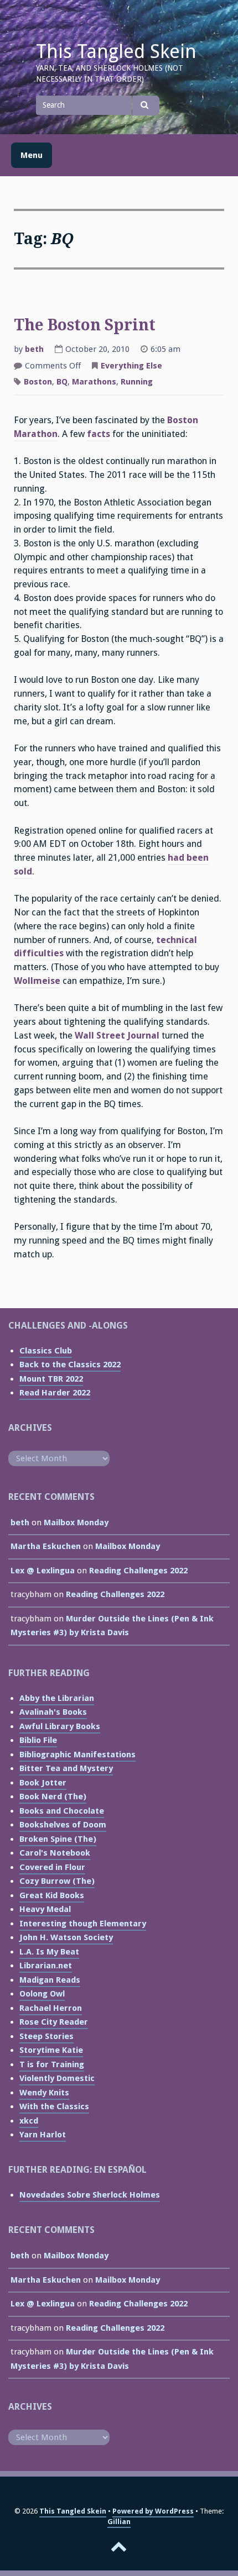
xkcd (29, 2121)
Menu (32, 155)
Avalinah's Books (53, 1712)
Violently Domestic (57, 2078)
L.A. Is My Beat (49, 1952)
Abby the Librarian (57, 1698)
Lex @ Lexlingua (43, 1571)
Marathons (94, 382)
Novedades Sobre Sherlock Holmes (90, 2195)
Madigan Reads (50, 1980)
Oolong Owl (42, 1994)
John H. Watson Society (66, 1937)
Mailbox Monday (76, 1523)
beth (34, 349)
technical (177, 940)
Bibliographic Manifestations (77, 1755)
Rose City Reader (54, 2022)
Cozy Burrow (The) (57, 1881)
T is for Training (52, 2064)
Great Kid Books (52, 1895)
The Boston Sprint (85, 325)
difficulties (39, 953)
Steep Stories (46, 2036)
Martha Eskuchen (46, 1546)
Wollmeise (37, 981)
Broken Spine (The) (58, 1839)
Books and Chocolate (62, 1811)
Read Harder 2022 (55, 1393)
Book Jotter (43, 1783)
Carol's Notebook (55, 1853)
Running (137, 382)
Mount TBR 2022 (51, 1379)
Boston (38, 382)
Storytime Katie (51, 2050)
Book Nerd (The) (53, 1797)
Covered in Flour (52, 1867)
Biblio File (38, 1740)
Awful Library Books (60, 1726)
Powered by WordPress (153, 2511)
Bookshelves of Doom (63, 1825)
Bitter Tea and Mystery (66, 1768)
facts (99, 434)
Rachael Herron (51, 2008)
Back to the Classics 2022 (70, 1365)
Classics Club (46, 1351)
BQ (62, 382)
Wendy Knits (44, 2093)
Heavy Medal (45, 1909)
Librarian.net (46, 1966)
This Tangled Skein (116, 51)
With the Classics (54, 2106)
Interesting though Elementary (83, 1924)
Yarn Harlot (43, 2135)
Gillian (119, 2522)
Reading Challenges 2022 (138, 1571)
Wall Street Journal (117, 1036)
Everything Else (131, 366)
